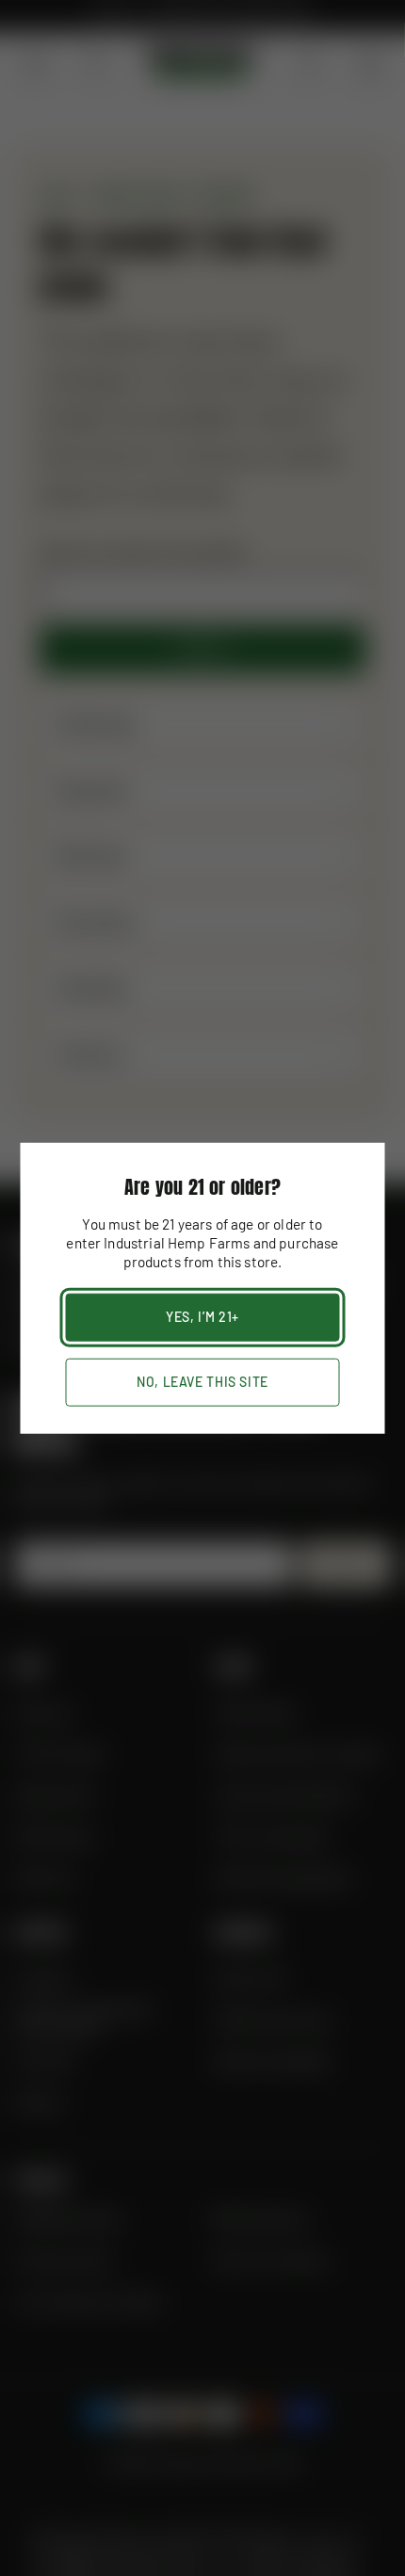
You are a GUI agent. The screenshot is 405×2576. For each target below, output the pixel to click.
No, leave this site (202, 1382)
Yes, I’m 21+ (202, 1317)
